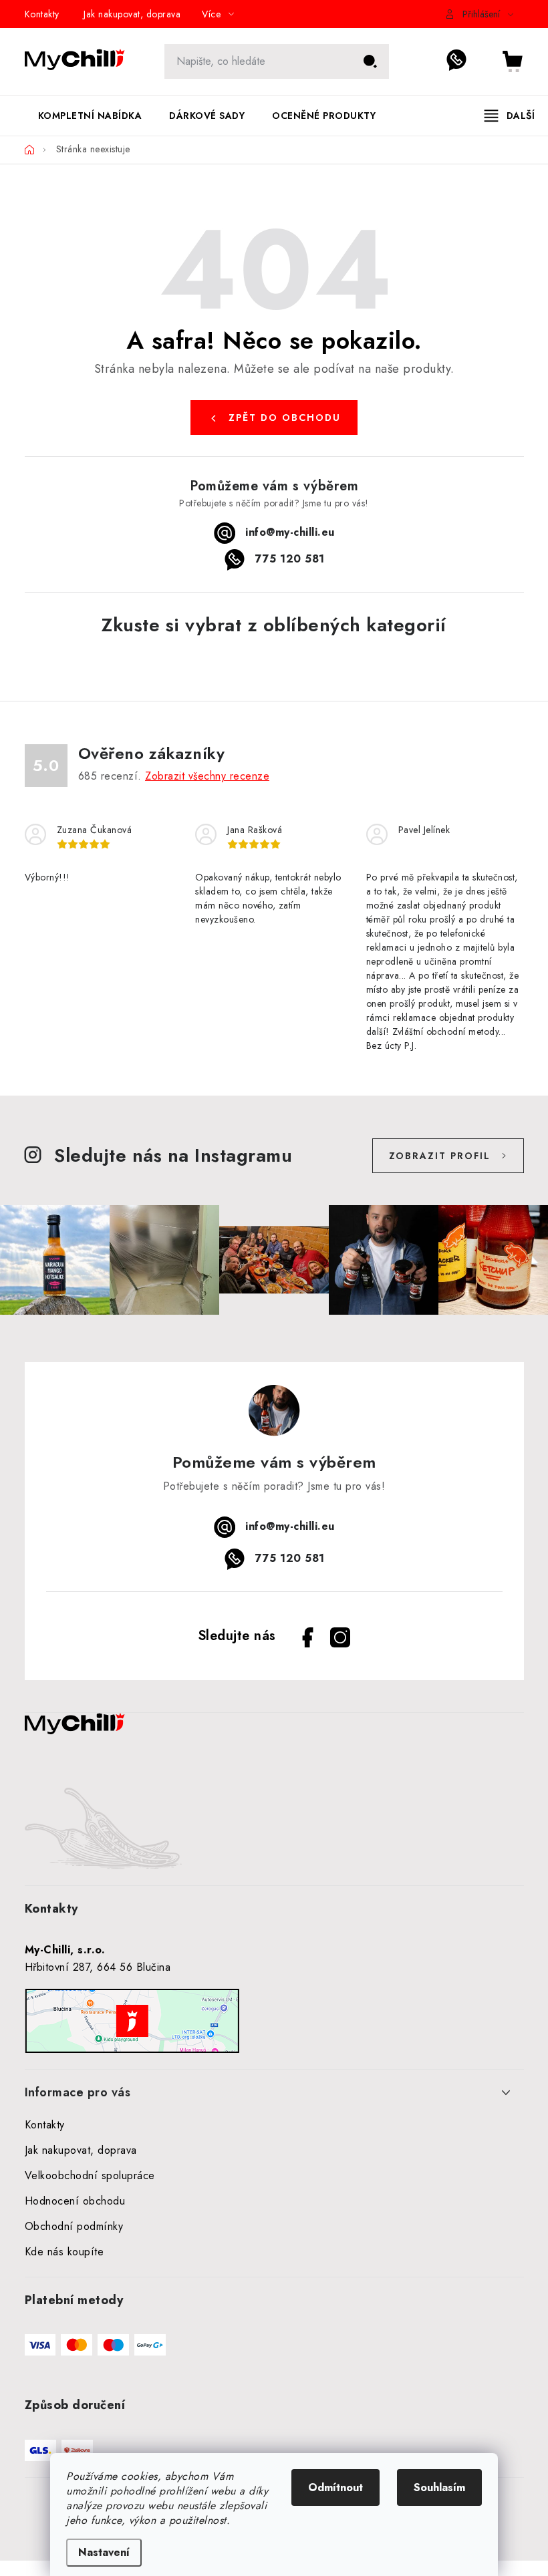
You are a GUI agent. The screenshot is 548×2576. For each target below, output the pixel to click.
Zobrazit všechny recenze (207, 776)
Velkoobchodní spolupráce (90, 2176)
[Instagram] (340, 1637)
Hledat (370, 61)
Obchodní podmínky (74, 2226)
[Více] (510, 116)
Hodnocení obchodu (75, 2201)
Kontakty (42, 14)
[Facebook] (308, 1637)
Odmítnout (335, 2487)
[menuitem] (90, 116)
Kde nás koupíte (64, 2252)
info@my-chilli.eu (290, 532)
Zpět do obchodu (285, 418)
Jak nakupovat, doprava (132, 14)
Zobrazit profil (440, 1156)
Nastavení (104, 2552)
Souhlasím (439, 2487)
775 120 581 (464, 61)
